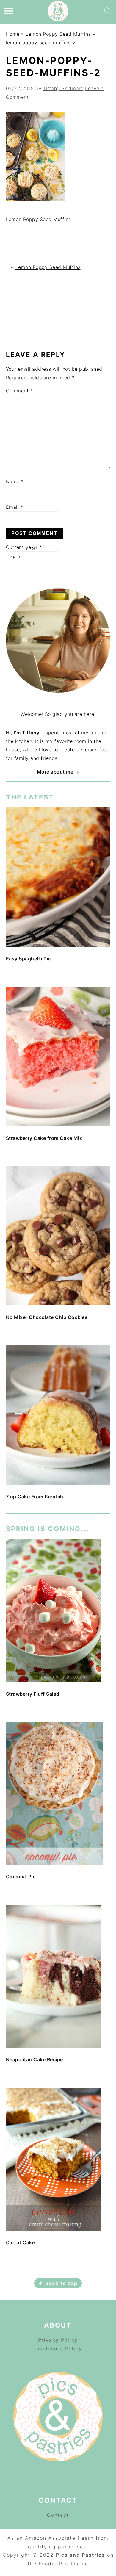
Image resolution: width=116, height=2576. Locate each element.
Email (15, 507)
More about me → (58, 772)
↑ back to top (58, 2283)
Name (15, 481)
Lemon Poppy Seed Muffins (58, 34)
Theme (79, 2564)
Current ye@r (24, 547)
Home (13, 34)
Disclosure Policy (58, 2349)
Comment (19, 391)
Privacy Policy (58, 2340)
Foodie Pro (54, 2564)
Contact (58, 2515)
